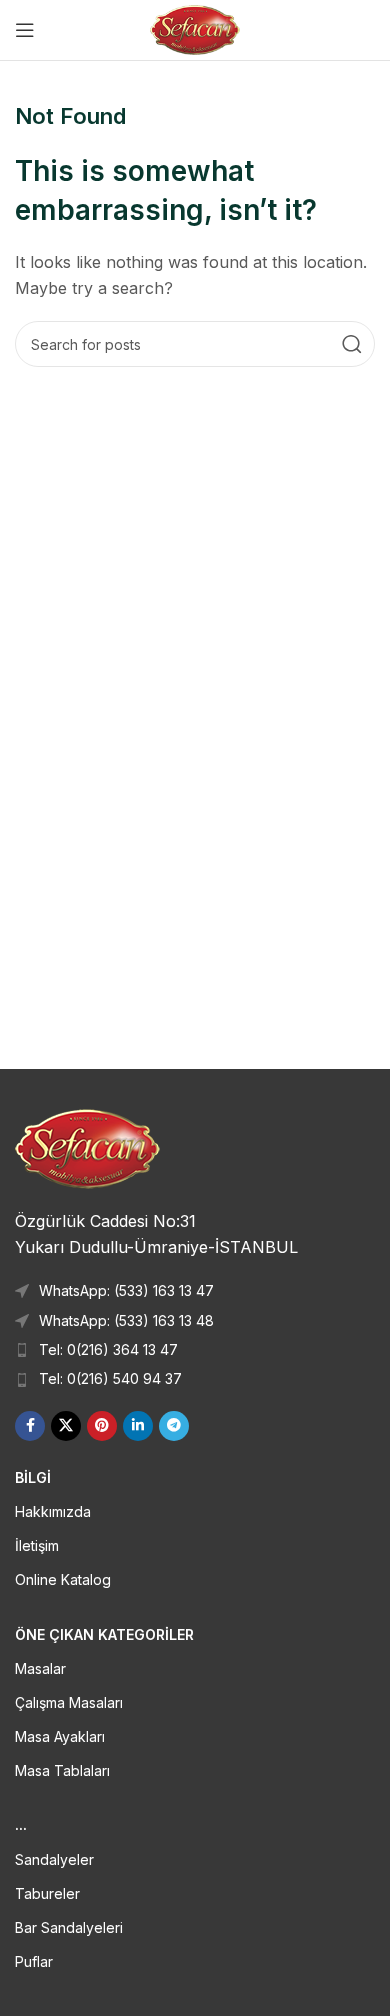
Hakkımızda (53, 1511)
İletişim (37, 1545)
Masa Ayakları (60, 1736)
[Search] (352, 344)
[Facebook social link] (30, 1426)
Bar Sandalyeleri (69, 1927)
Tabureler (47, 1893)
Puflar (34, 1961)
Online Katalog (63, 1579)
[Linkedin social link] (138, 1426)
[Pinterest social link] (102, 1426)
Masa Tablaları (62, 1770)
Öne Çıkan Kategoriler (104, 1634)
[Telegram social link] (174, 1426)
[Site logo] (195, 28)
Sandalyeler (54, 1859)
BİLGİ (33, 1477)
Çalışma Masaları (69, 1702)
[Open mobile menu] (25, 30)
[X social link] (66, 1426)
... (21, 1824)
